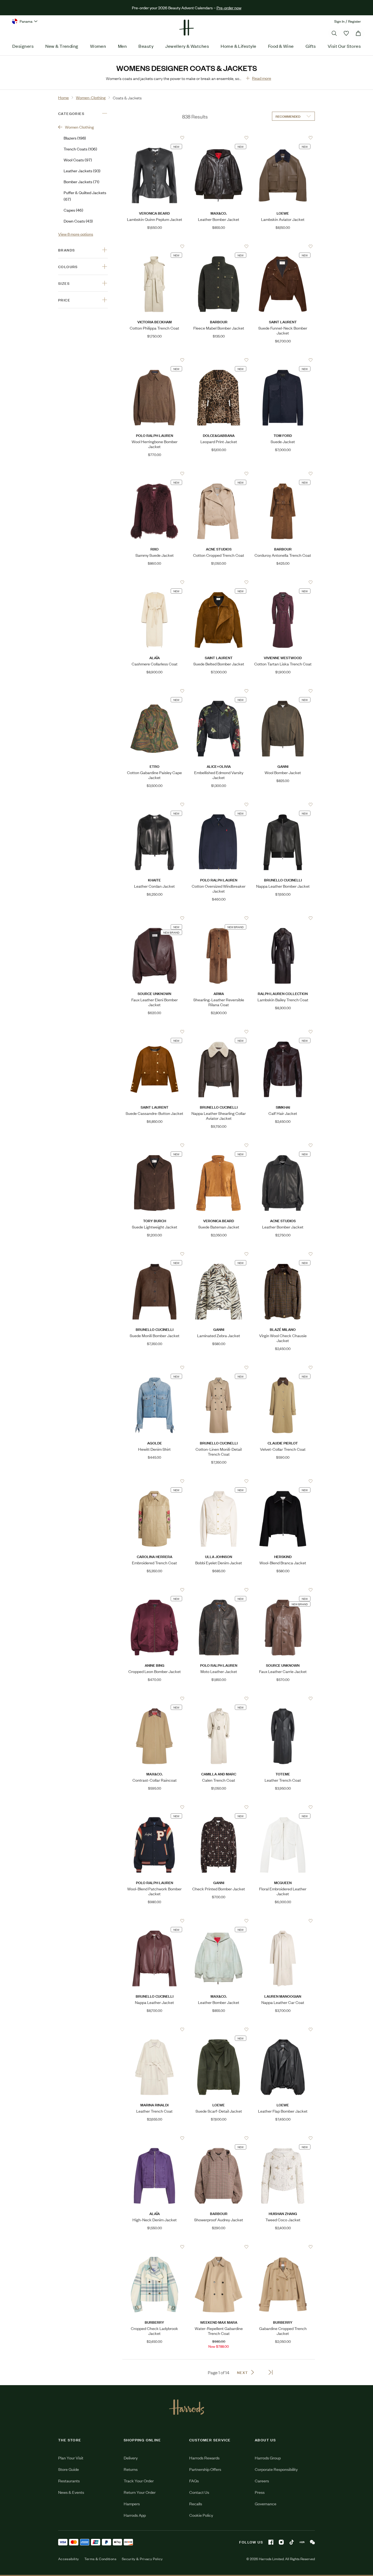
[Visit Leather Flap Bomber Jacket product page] (283, 2029)
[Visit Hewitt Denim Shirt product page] (154, 1367)
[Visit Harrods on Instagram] (281, 2542)
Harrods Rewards (204, 2458)
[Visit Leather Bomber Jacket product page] (219, 138)
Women (98, 46)
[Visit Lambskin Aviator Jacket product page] (283, 138)
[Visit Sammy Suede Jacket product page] (154, 473)
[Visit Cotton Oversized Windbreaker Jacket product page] (219, 804)
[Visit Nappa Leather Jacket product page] (154, 1921)
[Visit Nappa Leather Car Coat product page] (283, 1921)
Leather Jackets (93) (82, 171)
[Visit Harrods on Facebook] (271, 2542)
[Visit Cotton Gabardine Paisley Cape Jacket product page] (154, 691)
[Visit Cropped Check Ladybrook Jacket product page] (154, 2247)
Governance (266, 2504)
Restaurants (69, 2481)
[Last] (271, 2372)
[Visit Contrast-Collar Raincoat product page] (154, 1698)
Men (122, 46)
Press (260, 2492)
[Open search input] (334, 33)
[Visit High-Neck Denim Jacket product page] (154, 2138)
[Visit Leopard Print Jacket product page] (219, 360)
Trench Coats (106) (80, 149)
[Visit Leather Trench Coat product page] (283, 1698)
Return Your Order (140, 2492)
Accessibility (69, 2559)
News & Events (71, 2492)
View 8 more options (76, 234)
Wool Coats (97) (78, 160)
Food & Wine (281, 46)
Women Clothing (79, 127)
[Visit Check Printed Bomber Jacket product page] (219, 1807)
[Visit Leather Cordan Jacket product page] (154, 804)
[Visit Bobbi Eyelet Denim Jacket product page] (219, 1481)
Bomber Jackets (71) (82, 181)
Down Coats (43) (78, 221)
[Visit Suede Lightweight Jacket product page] (154, 1145)
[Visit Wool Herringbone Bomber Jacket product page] (154, 360)
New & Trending (62, 46)
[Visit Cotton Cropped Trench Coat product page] (219, 473)
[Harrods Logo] (187, 2407)
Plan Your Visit (71, 2458)
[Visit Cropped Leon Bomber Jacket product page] (154, 1590)
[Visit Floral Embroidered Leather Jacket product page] (283, 1807)
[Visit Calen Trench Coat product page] (219, 1698)
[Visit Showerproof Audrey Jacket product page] (219, 2138)
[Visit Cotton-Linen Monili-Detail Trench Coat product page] (219, 1367)
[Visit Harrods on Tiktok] (292, 2542)
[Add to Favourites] (182, 138)
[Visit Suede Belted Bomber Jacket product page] (219, 582)
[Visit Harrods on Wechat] (312, 2542)
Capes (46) (73, 210)
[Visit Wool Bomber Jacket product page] (283, 691)
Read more (262, 78)
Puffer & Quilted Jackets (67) (85, 196)
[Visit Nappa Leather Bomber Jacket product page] (283, 804)
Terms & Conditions (100, 2559)
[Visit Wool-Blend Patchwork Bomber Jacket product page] (154, 1807)
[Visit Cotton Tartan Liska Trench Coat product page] (283, 582)
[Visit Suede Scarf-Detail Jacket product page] (219, 2029)
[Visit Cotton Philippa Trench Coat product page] (154, 246)
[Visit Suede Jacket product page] (283, 360)
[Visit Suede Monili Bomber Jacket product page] (154, 1254)
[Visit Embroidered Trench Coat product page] (154, 1481)
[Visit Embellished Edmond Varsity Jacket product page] (219, 691)
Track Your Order (139, 2481)
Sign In (339, 21)
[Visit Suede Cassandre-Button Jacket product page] (154, 1032)
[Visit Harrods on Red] (302, 2542)
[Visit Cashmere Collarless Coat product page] (154, 582)
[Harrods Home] (187, 28)
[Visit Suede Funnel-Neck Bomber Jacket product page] (283, 246)
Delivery (131, 2458)
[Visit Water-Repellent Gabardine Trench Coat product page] (219, 2247)
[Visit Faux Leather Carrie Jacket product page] (283, 1590)
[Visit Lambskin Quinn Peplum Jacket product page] (154, 138)
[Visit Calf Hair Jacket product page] (283, 1032)
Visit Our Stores (344, 46)
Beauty (146, 46)
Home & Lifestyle (238, 46)
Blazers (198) (75, 138)
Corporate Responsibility (276, 2469)
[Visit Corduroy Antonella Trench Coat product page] (283, 473)
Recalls (196, 2504)
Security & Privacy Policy (142, 2559)
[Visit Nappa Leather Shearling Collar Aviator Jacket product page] (219, 1032)
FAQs (194, 2481)
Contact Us (199, 2492)
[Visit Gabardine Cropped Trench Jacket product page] (283, 2247)
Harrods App (135, 2515)
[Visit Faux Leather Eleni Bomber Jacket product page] (154, 918)
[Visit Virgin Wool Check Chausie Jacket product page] (283, 1254)
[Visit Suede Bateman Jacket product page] (219, 1145)
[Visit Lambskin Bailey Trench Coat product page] (283, 918)
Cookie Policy (201, 2515)
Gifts (311, 46)
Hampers (132, 2504)
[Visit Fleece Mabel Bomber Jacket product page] (219, 246)
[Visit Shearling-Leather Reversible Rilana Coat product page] (219, 918)
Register (355, 21)
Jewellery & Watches (187, 46)
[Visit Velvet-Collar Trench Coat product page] (283, 1367)
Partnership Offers (205, 2469)
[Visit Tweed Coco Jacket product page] (283, 2138)
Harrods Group (268, 2458)
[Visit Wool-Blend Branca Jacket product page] (283, 1481)
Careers (262, 2481)
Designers (23, 46)
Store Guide (69, 2469)
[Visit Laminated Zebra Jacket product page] (219, 1254)
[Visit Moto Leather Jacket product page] (219, 1590)
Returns (131, 2469)
